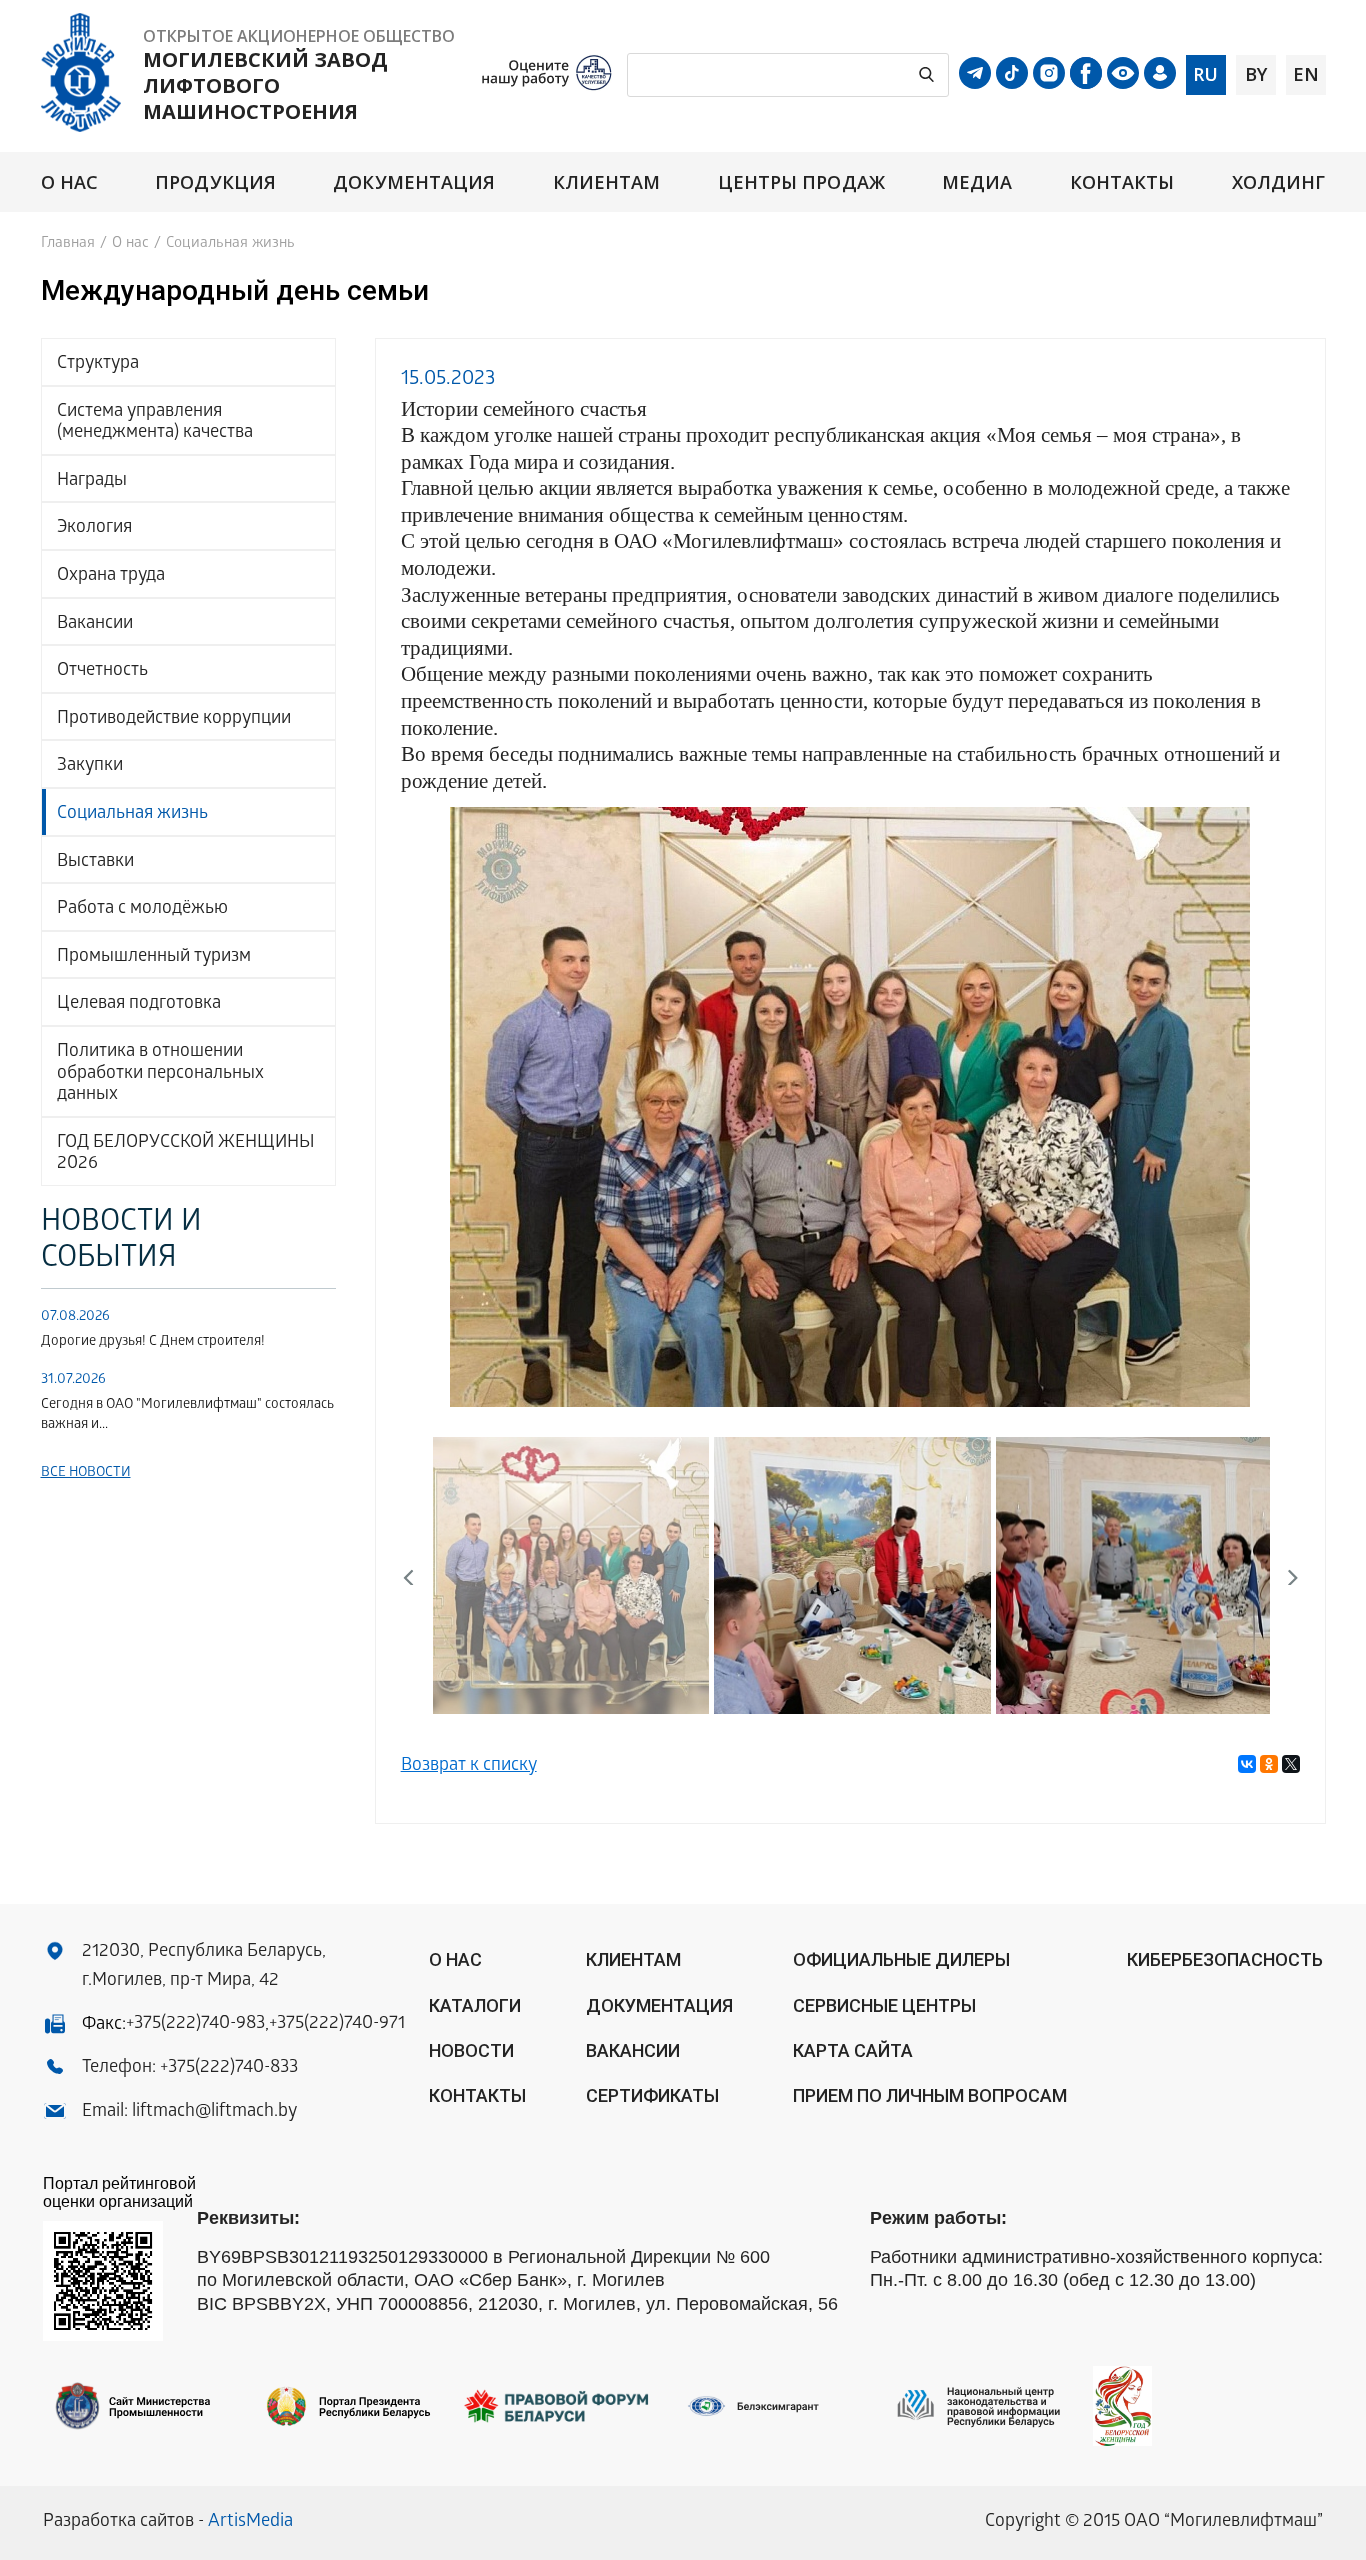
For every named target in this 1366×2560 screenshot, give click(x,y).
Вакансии (95, 624)
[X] (1291, 1764)
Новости (471, 2050)
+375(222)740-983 (195, 2024)
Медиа (977, 182)
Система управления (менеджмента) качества (155, 423)
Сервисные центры (884, 2005)
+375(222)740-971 (337, 2024)
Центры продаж (801, 182)
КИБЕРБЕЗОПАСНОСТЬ (1225, 1959)
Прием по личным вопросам (930, 2095)
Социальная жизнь (132, 814)
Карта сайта (853, 2050)
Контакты (1122, 182)
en (1306, 74)
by (1256, 74)
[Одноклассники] (1269, 1764)
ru (1205, 74)
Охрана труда (111, 576)
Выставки (95, 862)
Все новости (86, 1473)
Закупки (90, 766)
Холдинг (1279, 182)
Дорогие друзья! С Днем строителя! (153, 1342)
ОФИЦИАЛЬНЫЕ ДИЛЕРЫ (901, 1959)
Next (1270, 1103)
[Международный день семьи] (850, 1108)
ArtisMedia (250, 2522)
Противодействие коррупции (174, 719)
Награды (92, 481)
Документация (414, 182)
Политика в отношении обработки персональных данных (160, 1074)
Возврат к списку (469, 1766)
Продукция (215, 182)
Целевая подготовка (139, 1004)
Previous (431, 1103)
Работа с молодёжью (142, 909)
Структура (98, 364)
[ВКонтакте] (1247, 1764)
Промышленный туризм (154, 957)
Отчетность (102, 671)
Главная (68, 244)
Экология (94, 528)
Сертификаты (652, 2095)
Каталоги (475, 2005)
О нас (69, 182)
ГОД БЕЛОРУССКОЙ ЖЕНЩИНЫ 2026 (186, 1154)
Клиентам (607, 182)
